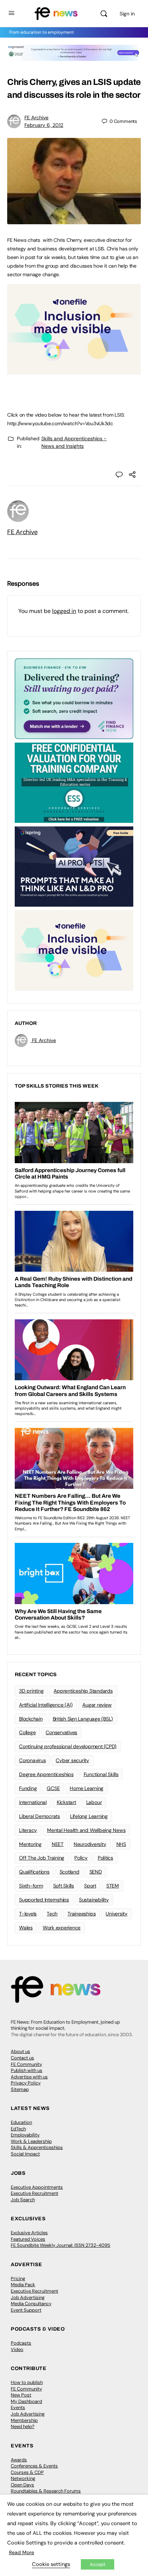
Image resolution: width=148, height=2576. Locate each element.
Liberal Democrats (40, 1816)
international (33, 1802)
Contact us (22, 2058)
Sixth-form (31, 1886)
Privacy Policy (26, 2083)
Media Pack (23, 2285)
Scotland (70, 1872)
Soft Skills (64, 1886)
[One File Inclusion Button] (74, 371)
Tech (52, 1914)
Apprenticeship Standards (83, 1691)
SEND (96, 1872)
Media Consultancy (31, 2304)
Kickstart (66, 1802)
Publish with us (27, 2070)
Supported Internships (44, 1900)
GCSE (53, 1788)
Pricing (18, 2278)
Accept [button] (98, 2564)
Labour (94, 1802)
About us (20, 2051)
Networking (23, 2478)
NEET (58, 1844)
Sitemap (20, 2089)
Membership (24, 2420)
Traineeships (82, 1914)
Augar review (97, 1705)
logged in (64, 611)
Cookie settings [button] (51, 2564)
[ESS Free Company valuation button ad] (74, 782)
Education (21, 2122)
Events (18, 2407)
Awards (19, 2460)
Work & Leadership (31, 2141)
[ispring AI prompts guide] (74, 866)
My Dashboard (26, 2401)
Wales (26, 1928)
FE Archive (36, 117)
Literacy (28, 1830)
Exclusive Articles (29, 2233)
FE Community (26, 2064)
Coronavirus (32, 1760)
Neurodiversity (90, 1844)
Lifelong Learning (89, 1816)
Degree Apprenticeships (46, 1774)
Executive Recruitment (34, 2193)
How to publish (27, 2382)
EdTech (18, 2129)
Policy (81, 1858)
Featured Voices (28, 2239)
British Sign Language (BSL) (83, 1719)
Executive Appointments (37, 2187)
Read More (22, 2552)
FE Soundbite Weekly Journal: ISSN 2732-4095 (61, 2245)
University (117, 1914)
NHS (121, 1844)
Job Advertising (28, 2297)
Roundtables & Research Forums (46, 2491)
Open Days (22, 2485)
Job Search (23, 2200)
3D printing (31, 1691)
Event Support (26, 2310)
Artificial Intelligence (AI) (46, 1705)
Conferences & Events (34, 2466)
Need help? (23, 2426)
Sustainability (94, 1900)
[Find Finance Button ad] (74, 698)
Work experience (62, 1928)
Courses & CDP (27, 2472)
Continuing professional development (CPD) (68, 1746)
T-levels (28, 1914)
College (27, 1732)
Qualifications (34, 1872)
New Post (21, 2395)
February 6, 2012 (44, 125)
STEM (113, 1886)
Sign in (127, 14)
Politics (105, 1858)
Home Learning (87, 1788)
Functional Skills (101, 1774)
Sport (90, 1886)
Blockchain (31, 1719)
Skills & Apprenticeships (37, 2147)
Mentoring (30, 1844)
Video (17, 2349)
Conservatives (61, 1732)
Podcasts (21, 2343)
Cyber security (72, 1760)
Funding (28, 1788)
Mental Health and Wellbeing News (86, 1830)
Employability (25, 2135)
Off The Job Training (42, 1858)
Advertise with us (29, 2077)
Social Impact (25, 2154)
